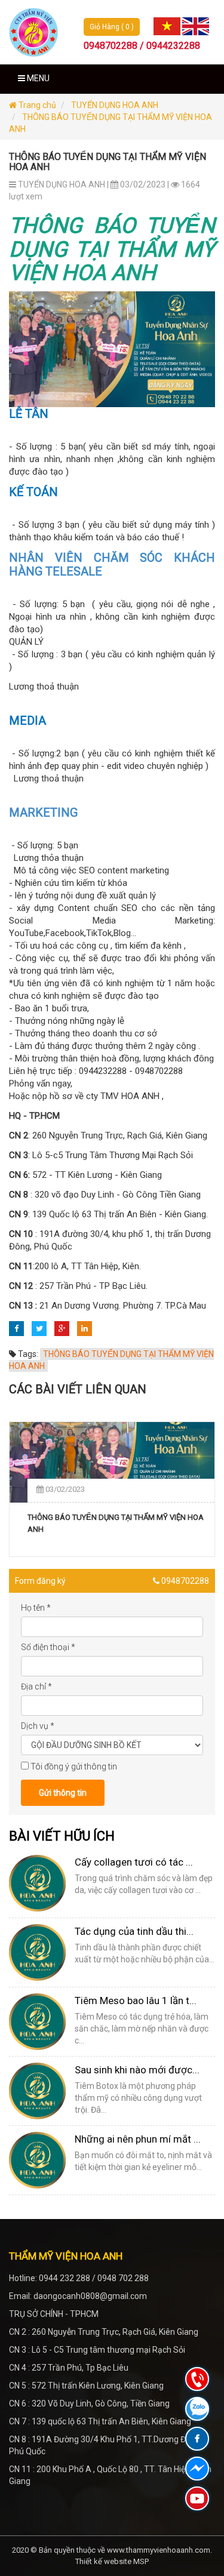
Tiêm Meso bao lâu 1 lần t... (136, 2001)
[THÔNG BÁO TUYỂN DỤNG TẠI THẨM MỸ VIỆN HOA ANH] (112, 1462)
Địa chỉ (36, 1686)
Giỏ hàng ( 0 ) (112, 27)
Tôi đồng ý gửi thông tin (74, 1766)
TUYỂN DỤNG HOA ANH (115, 105)
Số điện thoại (48, 1647)
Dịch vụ (38, 1726)
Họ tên (36, 1608)
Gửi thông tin (63, 1793)
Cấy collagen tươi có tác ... (134, 1862)
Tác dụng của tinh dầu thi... (134, 1931)
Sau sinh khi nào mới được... (137, 2070)
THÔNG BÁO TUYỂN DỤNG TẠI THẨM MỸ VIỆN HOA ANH (116, 1523)
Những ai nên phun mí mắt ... (138, 2139)
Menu (37, 78)
